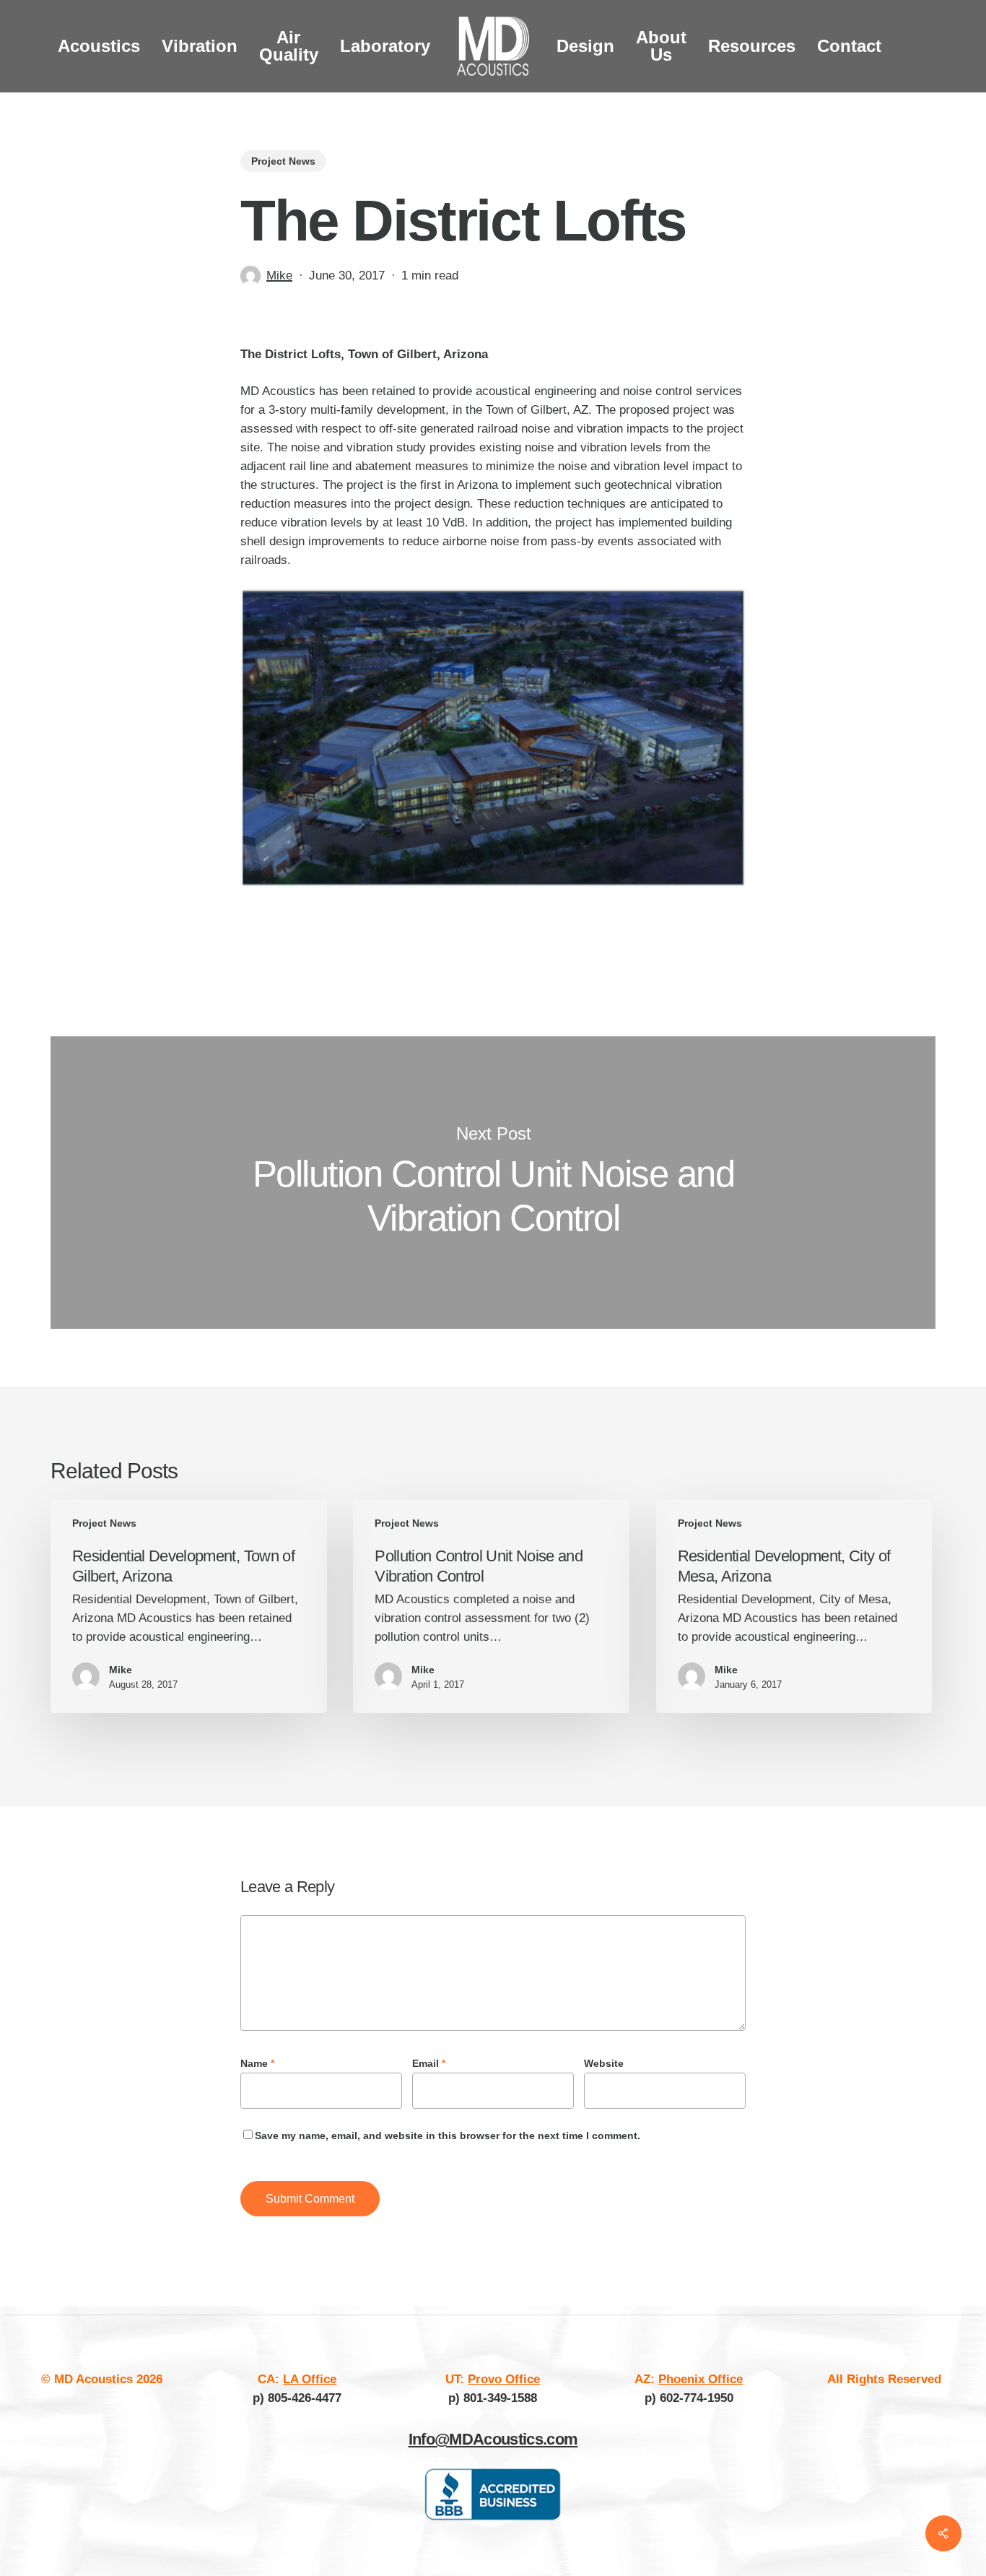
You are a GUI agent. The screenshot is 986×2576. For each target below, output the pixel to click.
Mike (279, 276)
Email (429, 2063)
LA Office (310, 2379)
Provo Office (504, 2379)
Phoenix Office (701, 2379)
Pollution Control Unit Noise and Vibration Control (493, 1183)
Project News (283, 161)
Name (257, 2063)
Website (604, 2063)
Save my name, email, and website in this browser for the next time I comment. (448, 2135)
